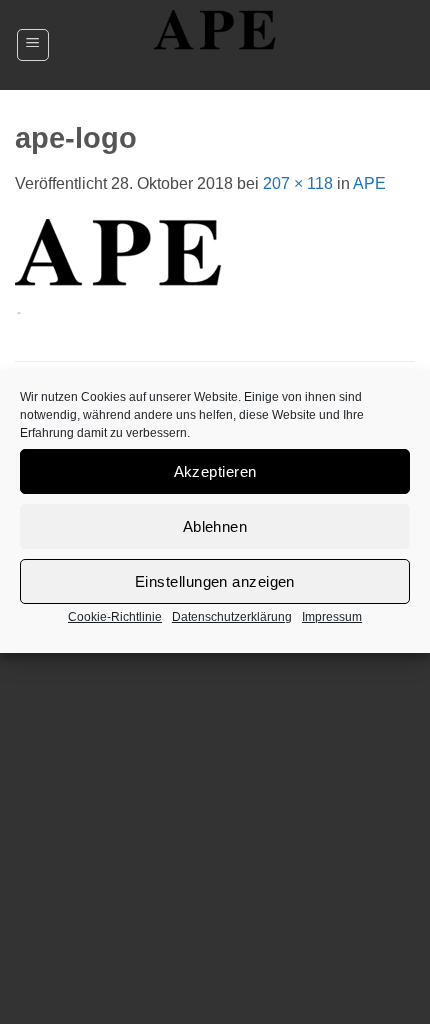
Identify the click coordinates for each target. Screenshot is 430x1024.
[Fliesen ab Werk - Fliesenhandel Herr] (215, 45)
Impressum (332, 617)
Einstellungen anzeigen (215, 581)
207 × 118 (298, 183)
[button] (33, 45)
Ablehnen (215, 526)
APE (369, 183)
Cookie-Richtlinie (115, 617)
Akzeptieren (215, 471)
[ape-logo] (118, 276)
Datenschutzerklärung (232, 617)
